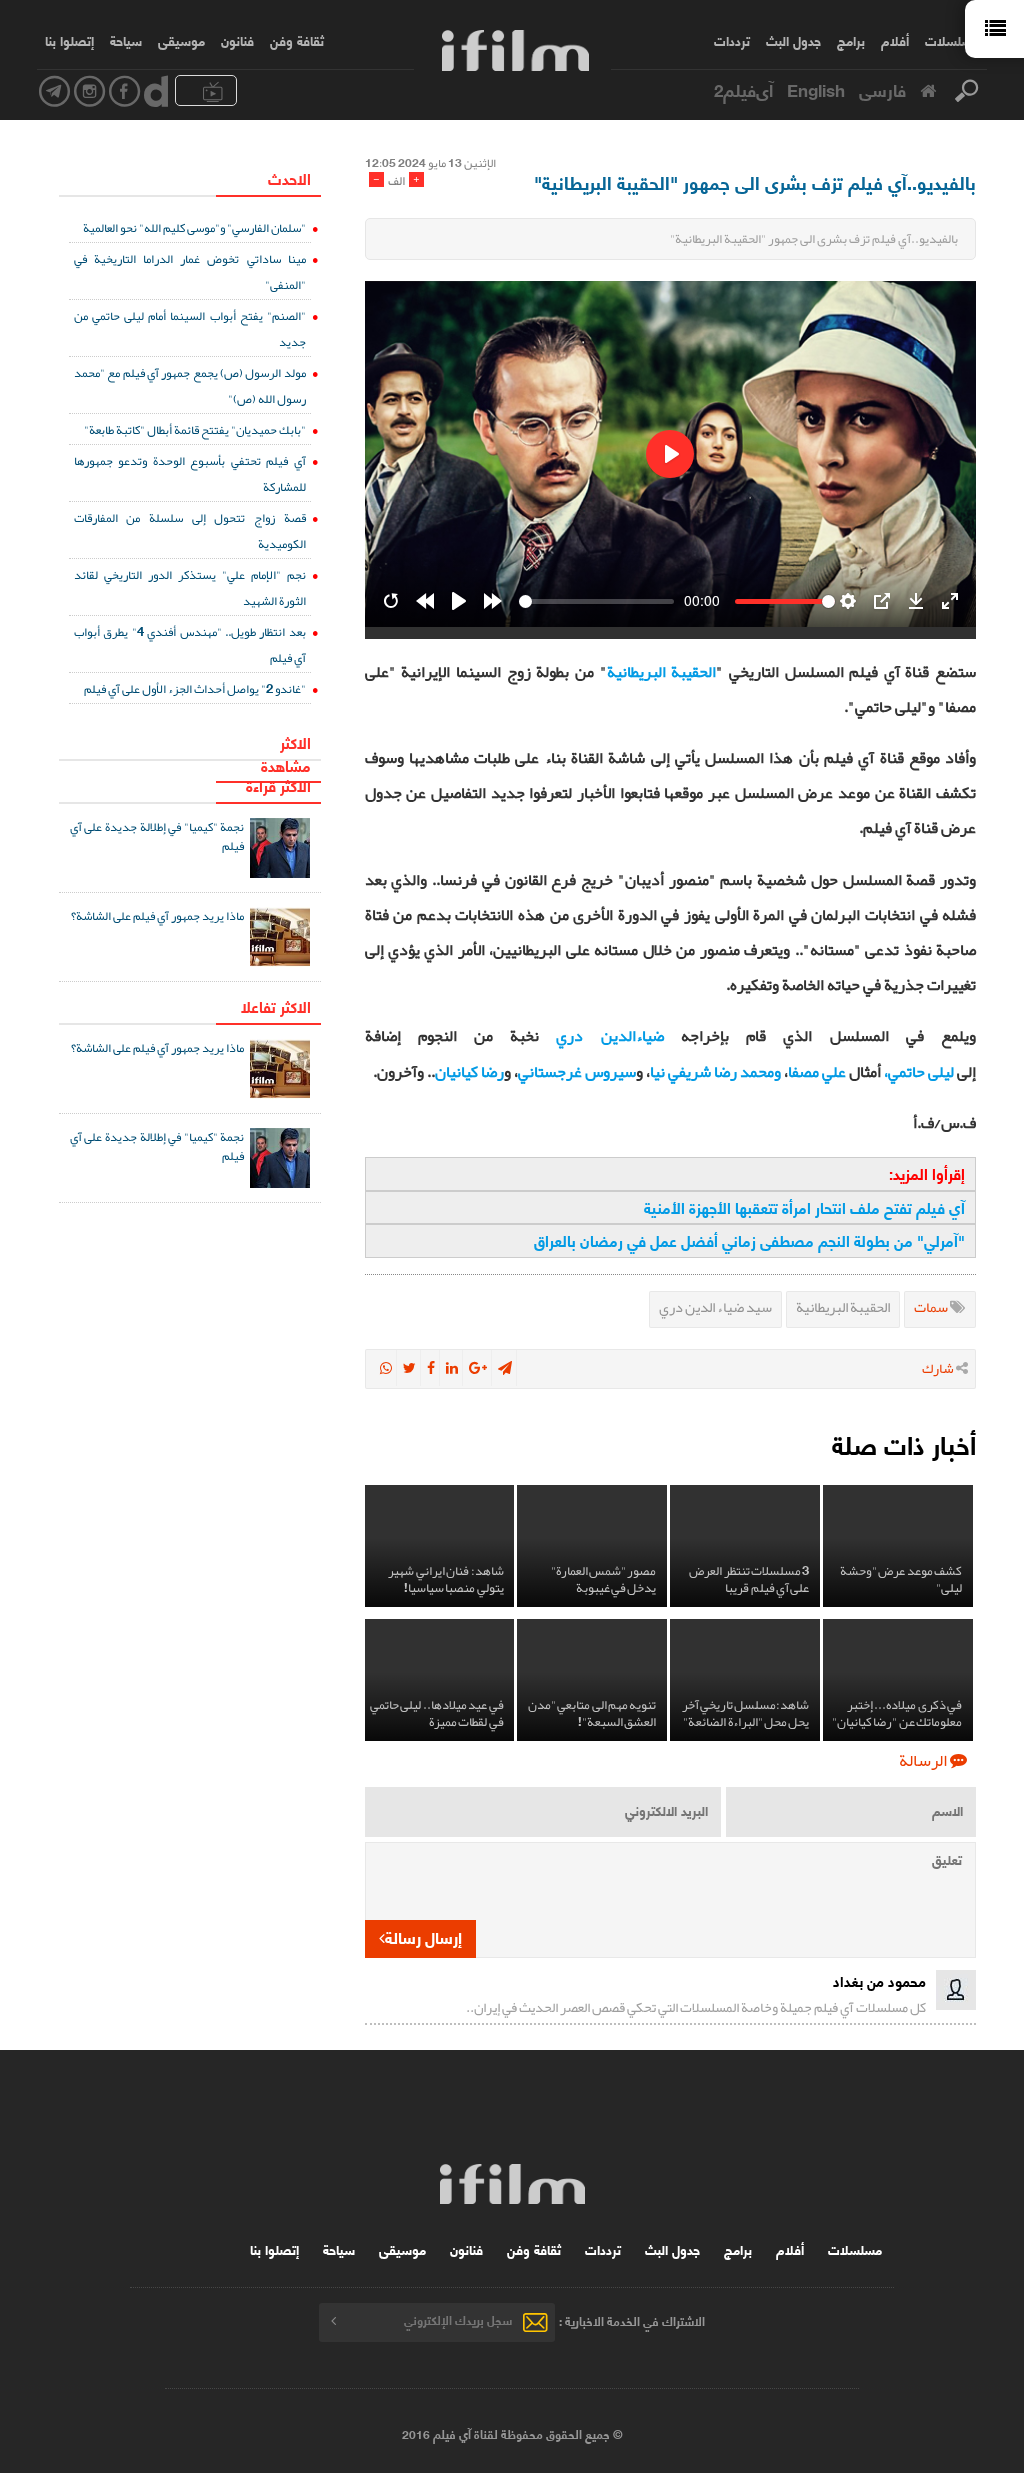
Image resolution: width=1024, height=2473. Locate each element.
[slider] (597, 601)
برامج (851, 40)
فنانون (237, 40)
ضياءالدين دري (609, 1036)
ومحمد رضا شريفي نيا (715, 1072)
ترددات (732, 40)
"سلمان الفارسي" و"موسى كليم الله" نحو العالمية (194, 227)
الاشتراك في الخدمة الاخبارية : (632, 2319)
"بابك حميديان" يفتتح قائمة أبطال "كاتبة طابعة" (195, 429)
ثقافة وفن (297, 40)
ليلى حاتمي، (919, 1072)
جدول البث (793, 40)
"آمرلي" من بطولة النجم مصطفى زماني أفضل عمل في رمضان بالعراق (749, 1240)
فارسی (882, 89)
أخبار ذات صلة (904, 1443)
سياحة (126, 40)
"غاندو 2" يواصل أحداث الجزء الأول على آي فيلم (195, 688)
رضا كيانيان (469, 1072)
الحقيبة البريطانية (662, 672)
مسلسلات (952, 40)
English (816, 89)
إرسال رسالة (423, 1936)
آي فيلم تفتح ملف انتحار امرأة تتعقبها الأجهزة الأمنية (804, 1207)
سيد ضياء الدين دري (715, 1307)
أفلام (895, 40)
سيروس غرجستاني (577, 1072)
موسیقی (181, 40)
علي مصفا (817, 1072)
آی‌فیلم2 (743, 89)
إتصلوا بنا (69, 40)
